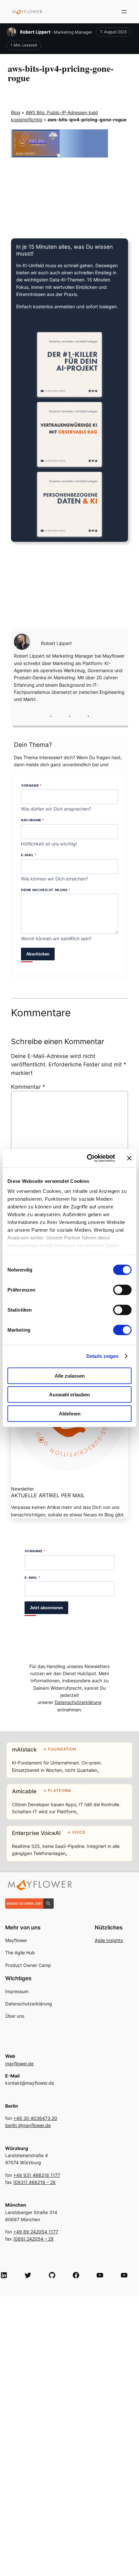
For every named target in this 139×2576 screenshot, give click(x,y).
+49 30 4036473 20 (35, 2118)
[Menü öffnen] (124, 12)
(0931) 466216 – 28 (34, 2182)
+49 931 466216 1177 (37, 2175)
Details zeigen (102, 1356)
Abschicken (38, 954)
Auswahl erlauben (69, 1395)
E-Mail (29, 855)
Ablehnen (70, 1413)
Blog (16, 112)
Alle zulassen (70, 1375)
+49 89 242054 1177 (36, 2232)
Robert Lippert (35, 32)
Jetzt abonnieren (46, 1608)
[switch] (122, 1290)
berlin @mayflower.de (28, 2125)
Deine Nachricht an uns (46, 890)
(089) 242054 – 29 (33, 2239)
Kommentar (28, 1087)
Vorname (31, 785)
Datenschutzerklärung (78, 1702)
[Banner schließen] (129, 1158)
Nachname (33, 820)
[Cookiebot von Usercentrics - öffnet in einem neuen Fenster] (87, 1158)
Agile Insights (109, 1940)
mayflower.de (19, 2063)
